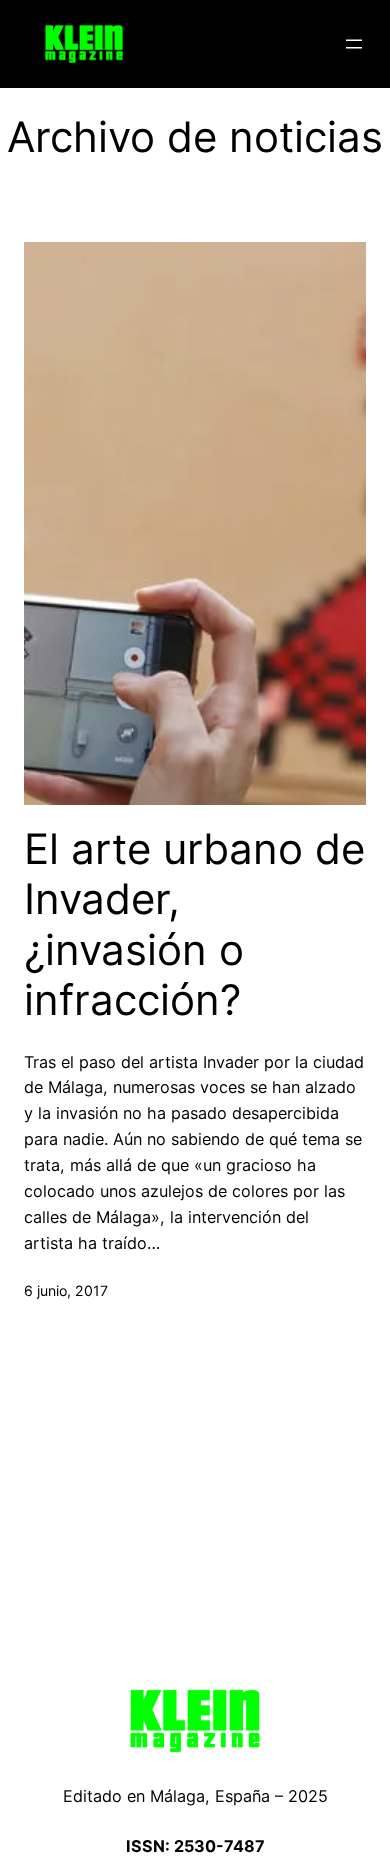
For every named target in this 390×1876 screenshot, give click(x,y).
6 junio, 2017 (66, 1290)
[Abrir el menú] (354, 44)
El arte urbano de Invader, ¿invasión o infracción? (194, 924)
